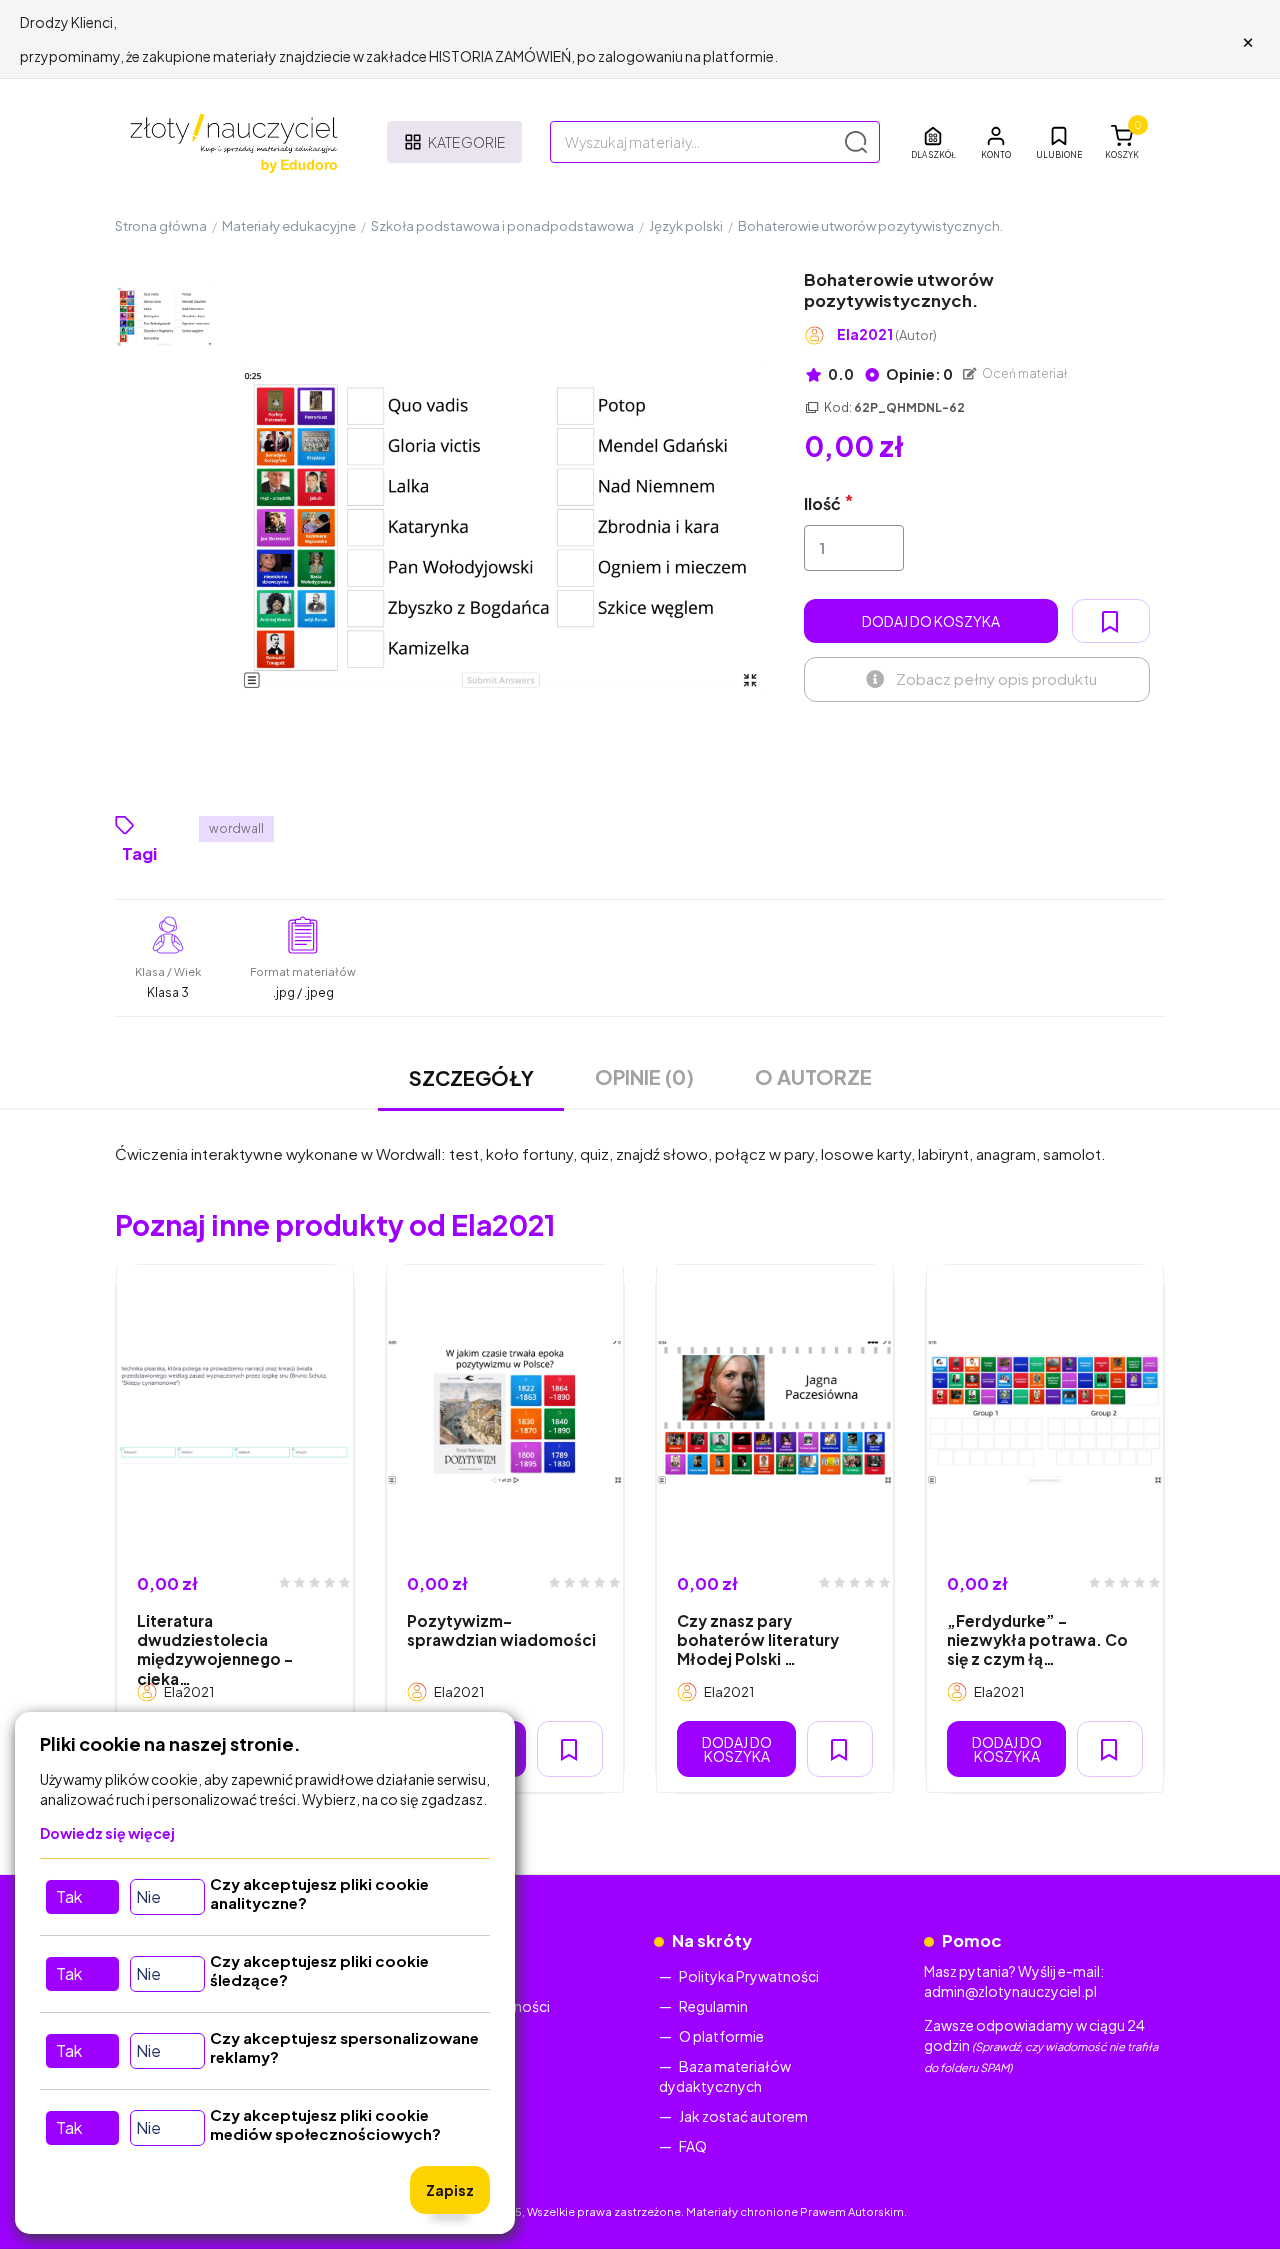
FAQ (693, 2146)
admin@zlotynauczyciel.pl (1010, 1991)
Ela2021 (887, 334)
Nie (148, 1896)
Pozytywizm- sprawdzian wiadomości (501, 1630)
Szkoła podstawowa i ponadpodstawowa (502, 226)
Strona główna (161, 226)
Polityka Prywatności (749, 1976)
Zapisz (450, 2190)
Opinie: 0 (918, 374)
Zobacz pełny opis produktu (996, 678)
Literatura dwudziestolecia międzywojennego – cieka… (215, 1649)
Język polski (686, 226)
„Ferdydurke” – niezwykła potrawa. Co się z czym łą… (1037, 1640)
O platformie (721, 2036)
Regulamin (713, 2006)
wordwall (236, 828)
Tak (69, 1896)
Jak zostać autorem (743, 2116)
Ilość (822, 503)
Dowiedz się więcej (107, 1833)
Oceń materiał (1024, 373)
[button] (996, 142)
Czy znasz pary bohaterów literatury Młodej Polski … (758, 1640)
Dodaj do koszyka (931, 621)
